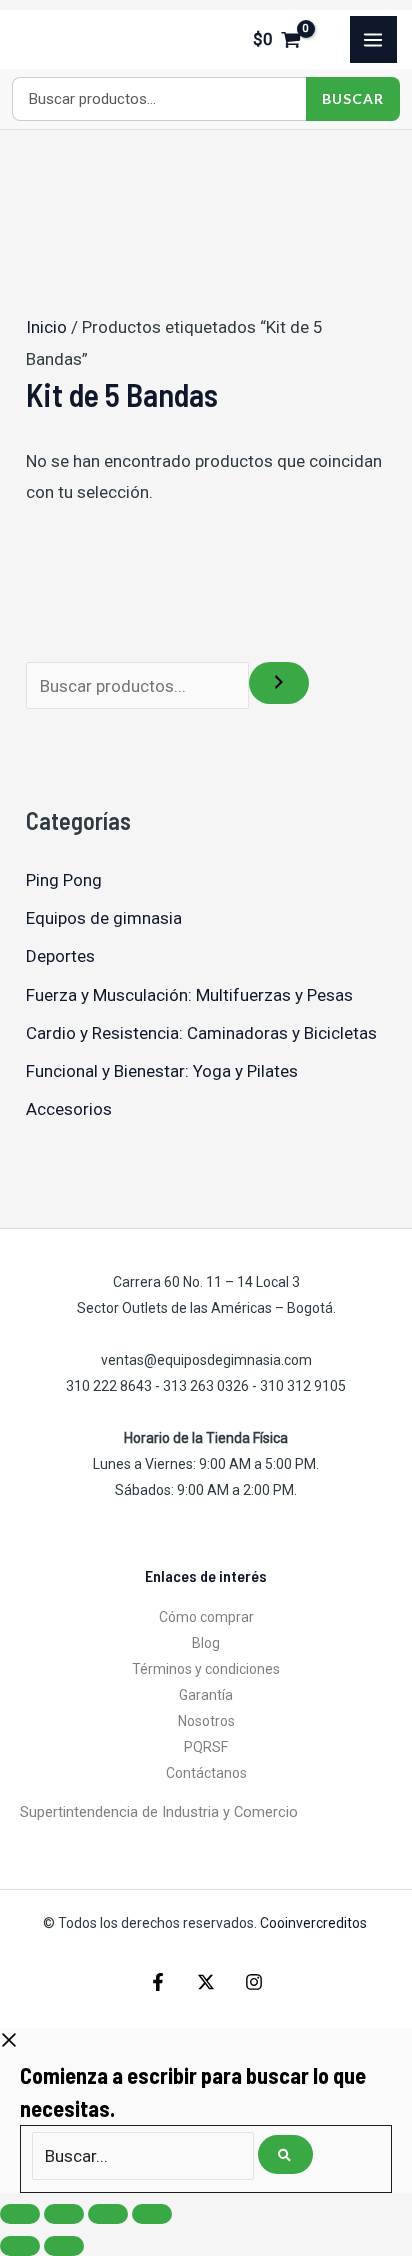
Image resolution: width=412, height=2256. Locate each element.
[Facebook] (158, 1982)
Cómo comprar (206, 1617)
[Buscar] (279, 683)
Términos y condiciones (206, 1669)
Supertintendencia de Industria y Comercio (159, 1812)
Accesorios (69, 1109)
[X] (206, 1982)
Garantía (206, 1695)
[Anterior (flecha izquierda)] (20, 2246)
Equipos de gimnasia (104, 918)
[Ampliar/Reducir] (20, 2214)
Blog (206, 1643)
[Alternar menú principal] (374, 40)
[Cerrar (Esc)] (152, 2214)
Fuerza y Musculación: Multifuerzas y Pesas (189, 995)
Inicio (46, 327)
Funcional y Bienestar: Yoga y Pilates (162, 1071)
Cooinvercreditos (315, 1923)
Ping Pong (64, 880)
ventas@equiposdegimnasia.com (206, 1360)
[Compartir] (108, 2214)
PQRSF (206, 1747)
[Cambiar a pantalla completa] (64, 2214)
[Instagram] (254, 1982)
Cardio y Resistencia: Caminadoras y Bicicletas (201, 1033)
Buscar (353, 98)
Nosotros (206, 1721)
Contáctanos (206, 1773)
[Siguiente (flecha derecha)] (64, 2246)
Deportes (60, 956)
